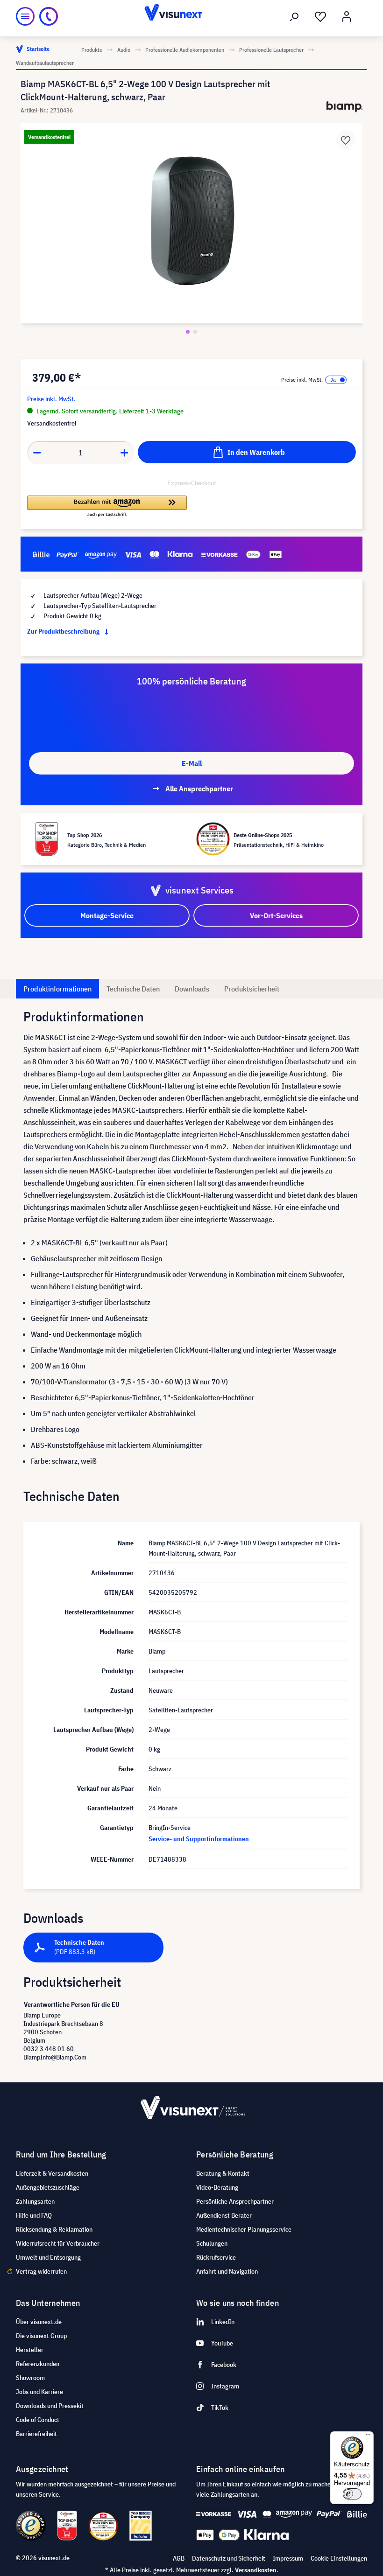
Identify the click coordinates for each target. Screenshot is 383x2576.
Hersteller (30, 2350)
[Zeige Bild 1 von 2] (188, 332)
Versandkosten (256, 2570)
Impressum (288, 2558)
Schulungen (212, 2243)
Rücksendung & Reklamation (54, 2229)
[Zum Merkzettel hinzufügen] (346, 140)
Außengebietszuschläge (48, 2187)
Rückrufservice (216, 2257)
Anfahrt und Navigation (227, 2271)
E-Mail (192, 763)
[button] (107, 507)
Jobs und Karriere (39, 2392)
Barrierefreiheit (36, 2434)
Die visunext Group (41, 2336)
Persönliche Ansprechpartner (235, 2201)
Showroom (30, 2378)
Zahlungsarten (35, 2201)
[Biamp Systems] (344, 107)
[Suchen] (294, 17)
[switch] (352, 2494)
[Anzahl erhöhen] (125, 453)
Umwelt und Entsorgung (48, 2257)
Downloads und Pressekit (50, 2406)
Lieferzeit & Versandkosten (52, 2173)
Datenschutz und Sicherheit (229, 2558)
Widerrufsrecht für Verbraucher (58, 2243)
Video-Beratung (217, 2187)
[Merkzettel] (320, 17)
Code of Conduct (38, 2420)
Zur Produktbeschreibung (64, 631)
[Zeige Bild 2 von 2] (195, 332)
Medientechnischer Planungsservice (244, 2229)
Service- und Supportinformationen (199, 1839)
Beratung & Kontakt (223, 2173)
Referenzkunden (38, 2364)
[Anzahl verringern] (37, 453)
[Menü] (25, 16)
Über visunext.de (39, 2322)
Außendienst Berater (224, 2215)
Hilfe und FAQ (34, 2215)
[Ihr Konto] (347, 17)
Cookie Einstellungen (339, 2558)
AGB (179, 2558)
